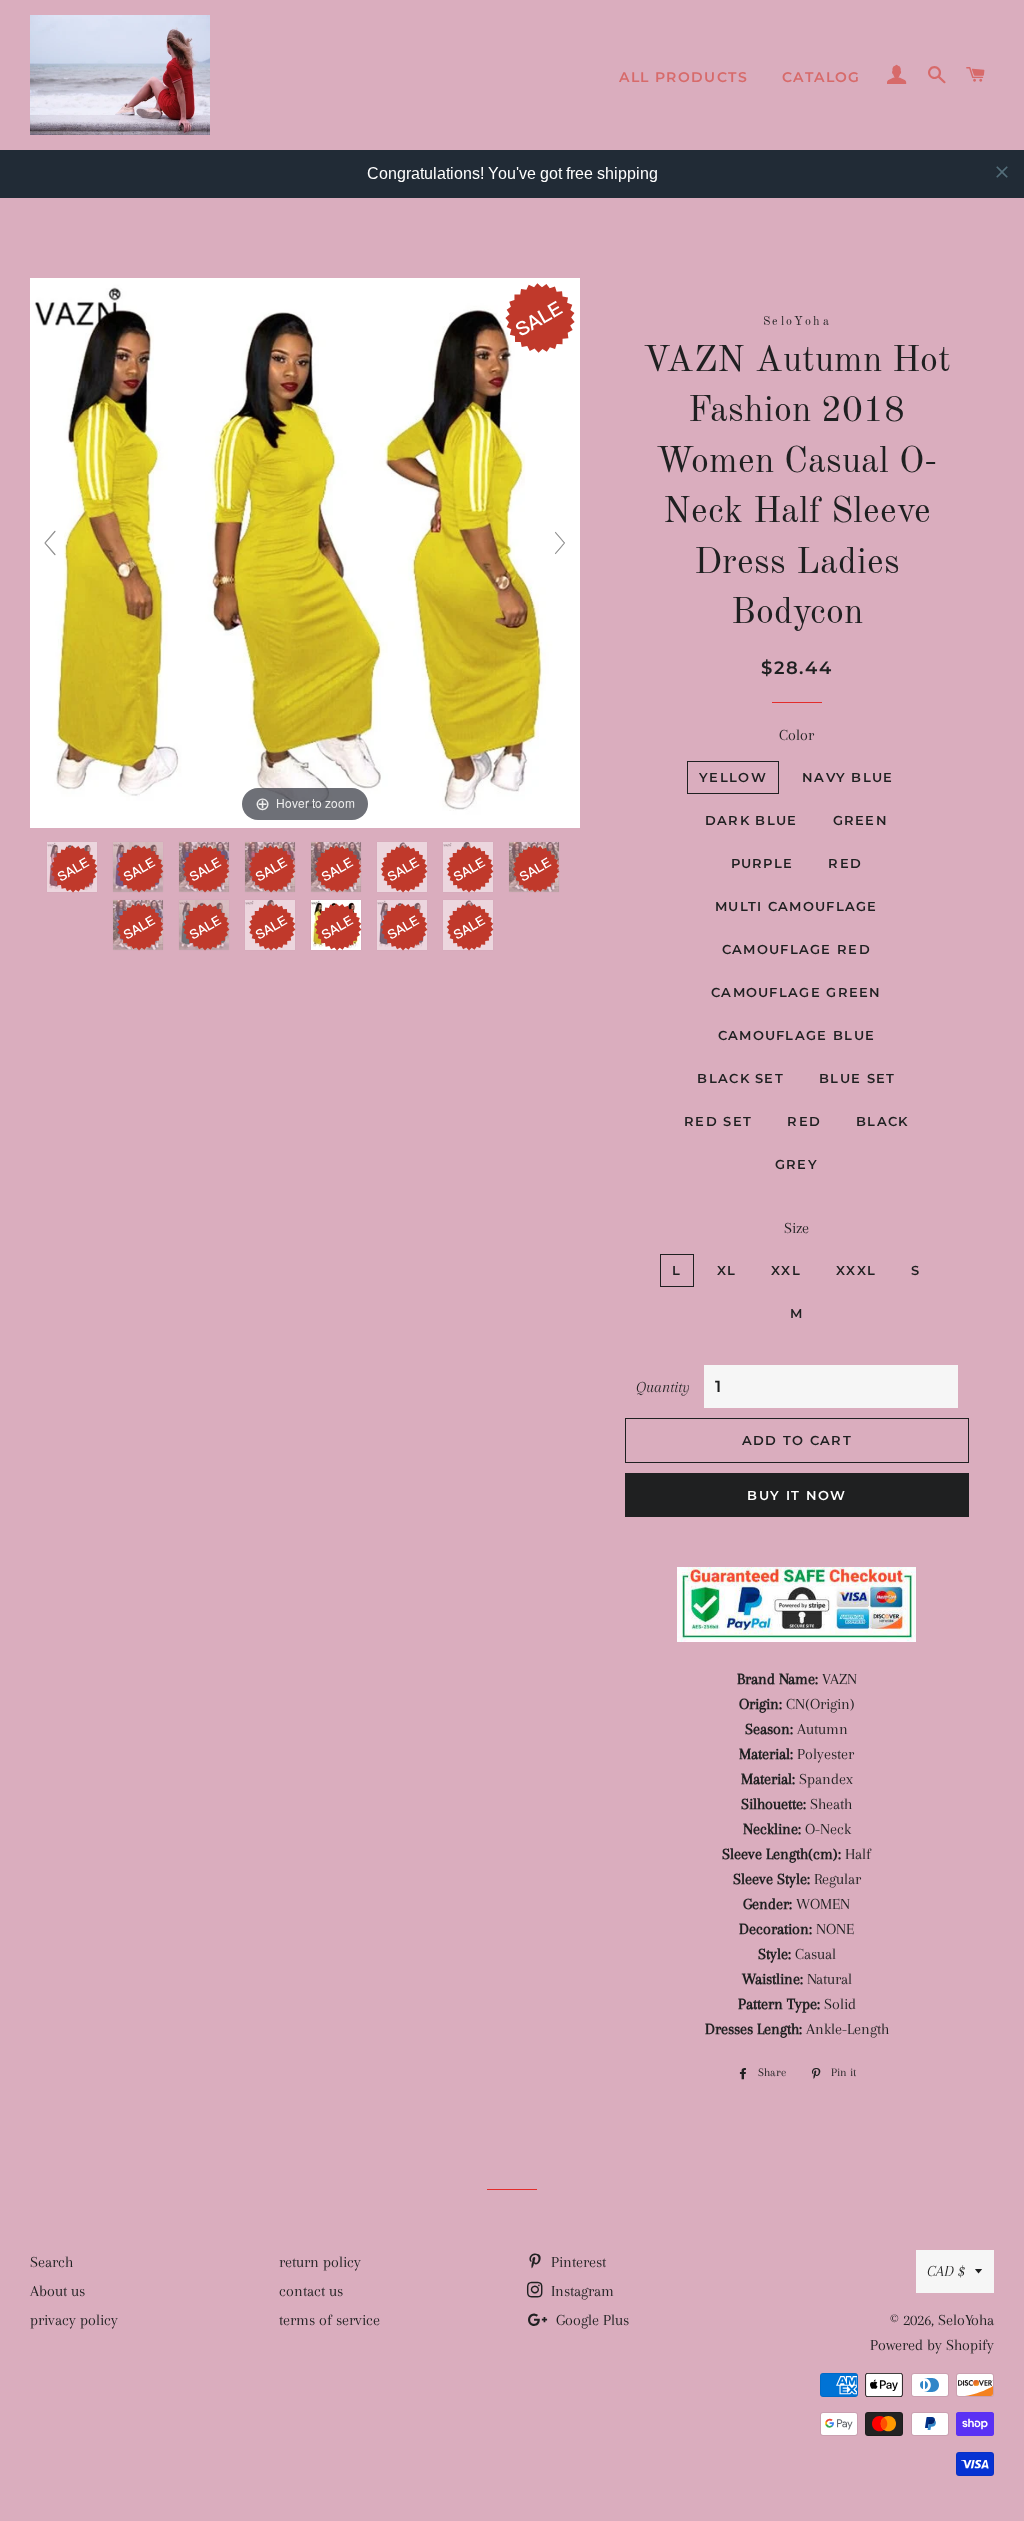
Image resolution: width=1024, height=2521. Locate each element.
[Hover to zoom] (305, 552)
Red (845, 863)
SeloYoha (966, 2320)
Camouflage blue (797, 1035)
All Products (683, 77)
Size (796, 1228)
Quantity (663, 1387)
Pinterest (576, 2262)
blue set (857, 1078)
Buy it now (796, 1495)
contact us (311, 2291)
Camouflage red (796, 949)
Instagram (580, 2291)
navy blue (848, 777)
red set (718, 1121)
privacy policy (74, 2320)
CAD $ (946, 2271)
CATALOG (821, 77)
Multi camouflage (796, 906)
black (882, 1121)
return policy (320, 2262)
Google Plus (590, 2320)
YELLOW (733, 777)
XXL (786, 1270)
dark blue (751, 820)
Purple (762, 863)
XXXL (856, 1270)
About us (57, 2291)
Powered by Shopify (932, 2345)
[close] (1002, 172)
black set (740, 1078)
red (804, 1121)
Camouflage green (796, 992)
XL (727, 1270)
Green (861, 820)
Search (51, 2262)
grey (796, 1164)
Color (796, 735)
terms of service (329, 2320)
